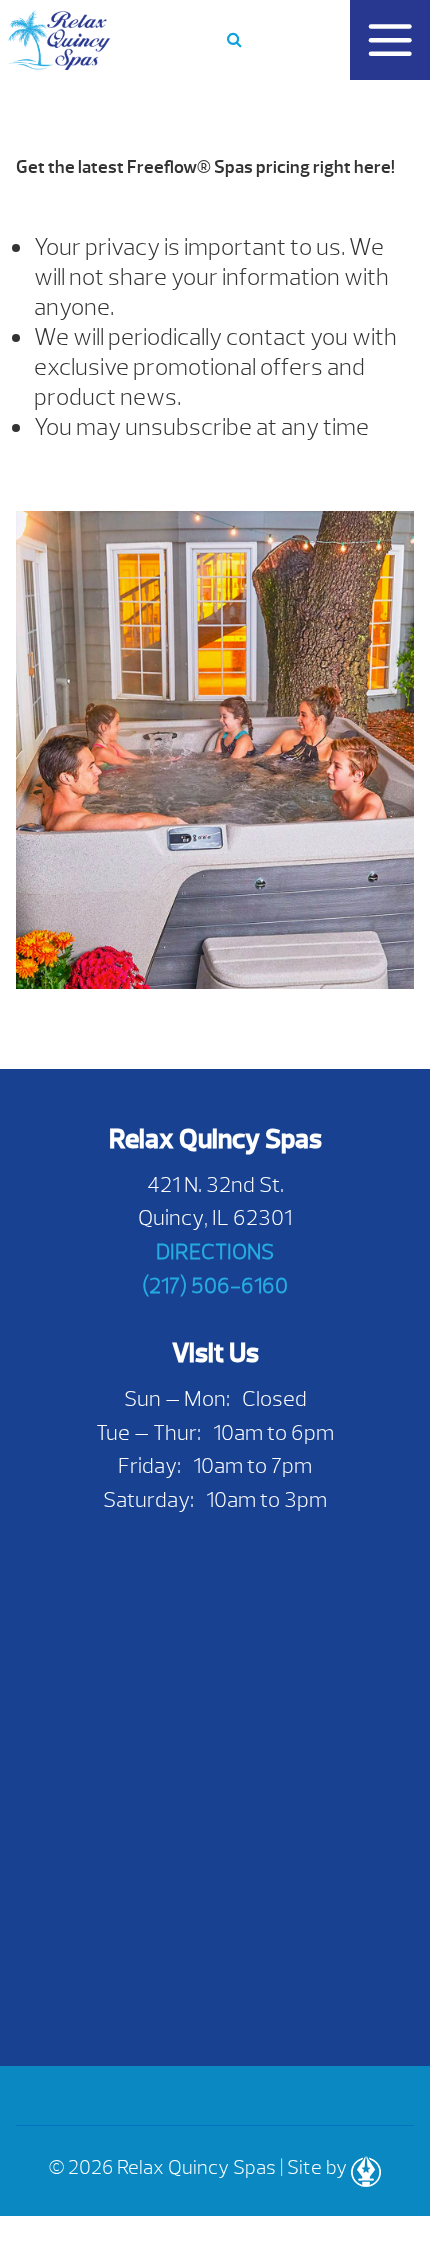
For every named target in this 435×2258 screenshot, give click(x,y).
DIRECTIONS (215, 1251)
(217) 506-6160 (215, 1285)
